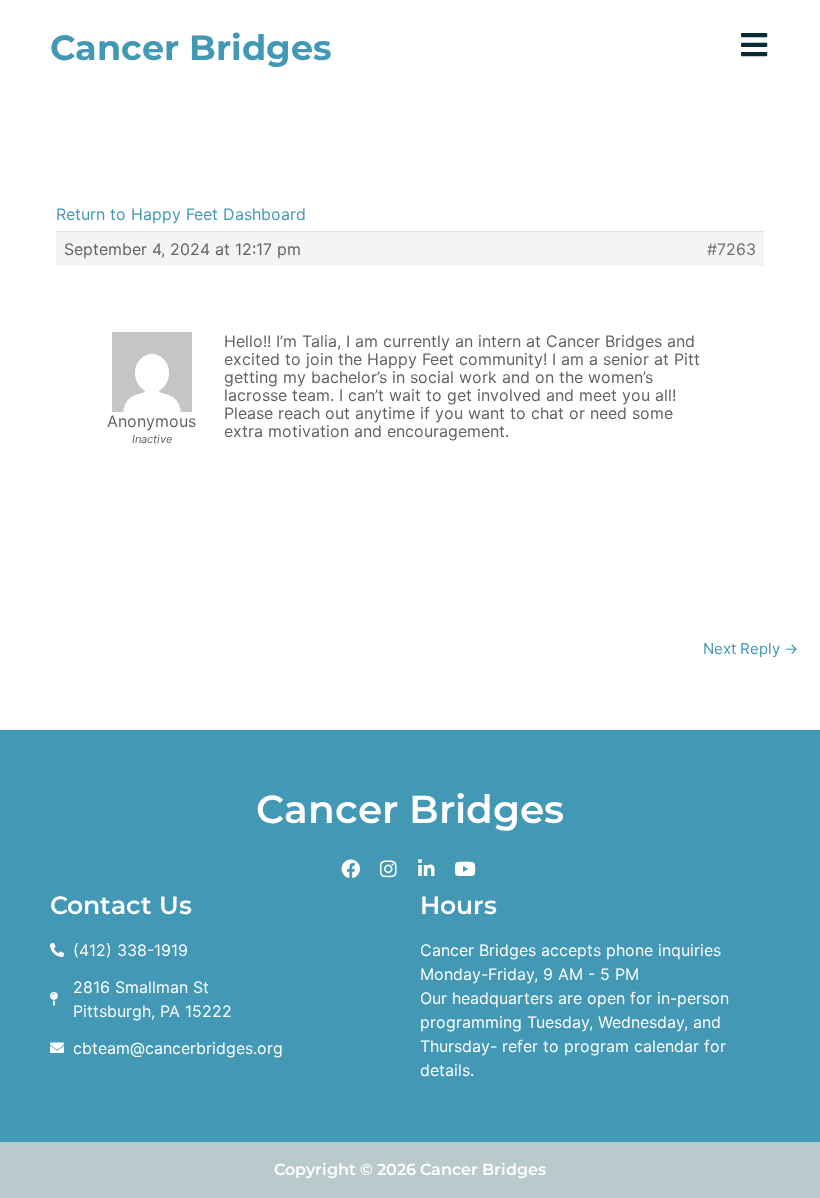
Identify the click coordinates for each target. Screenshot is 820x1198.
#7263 (731, 249)
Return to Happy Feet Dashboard (181, 214)
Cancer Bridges (191, 47)
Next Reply (750, 648)
